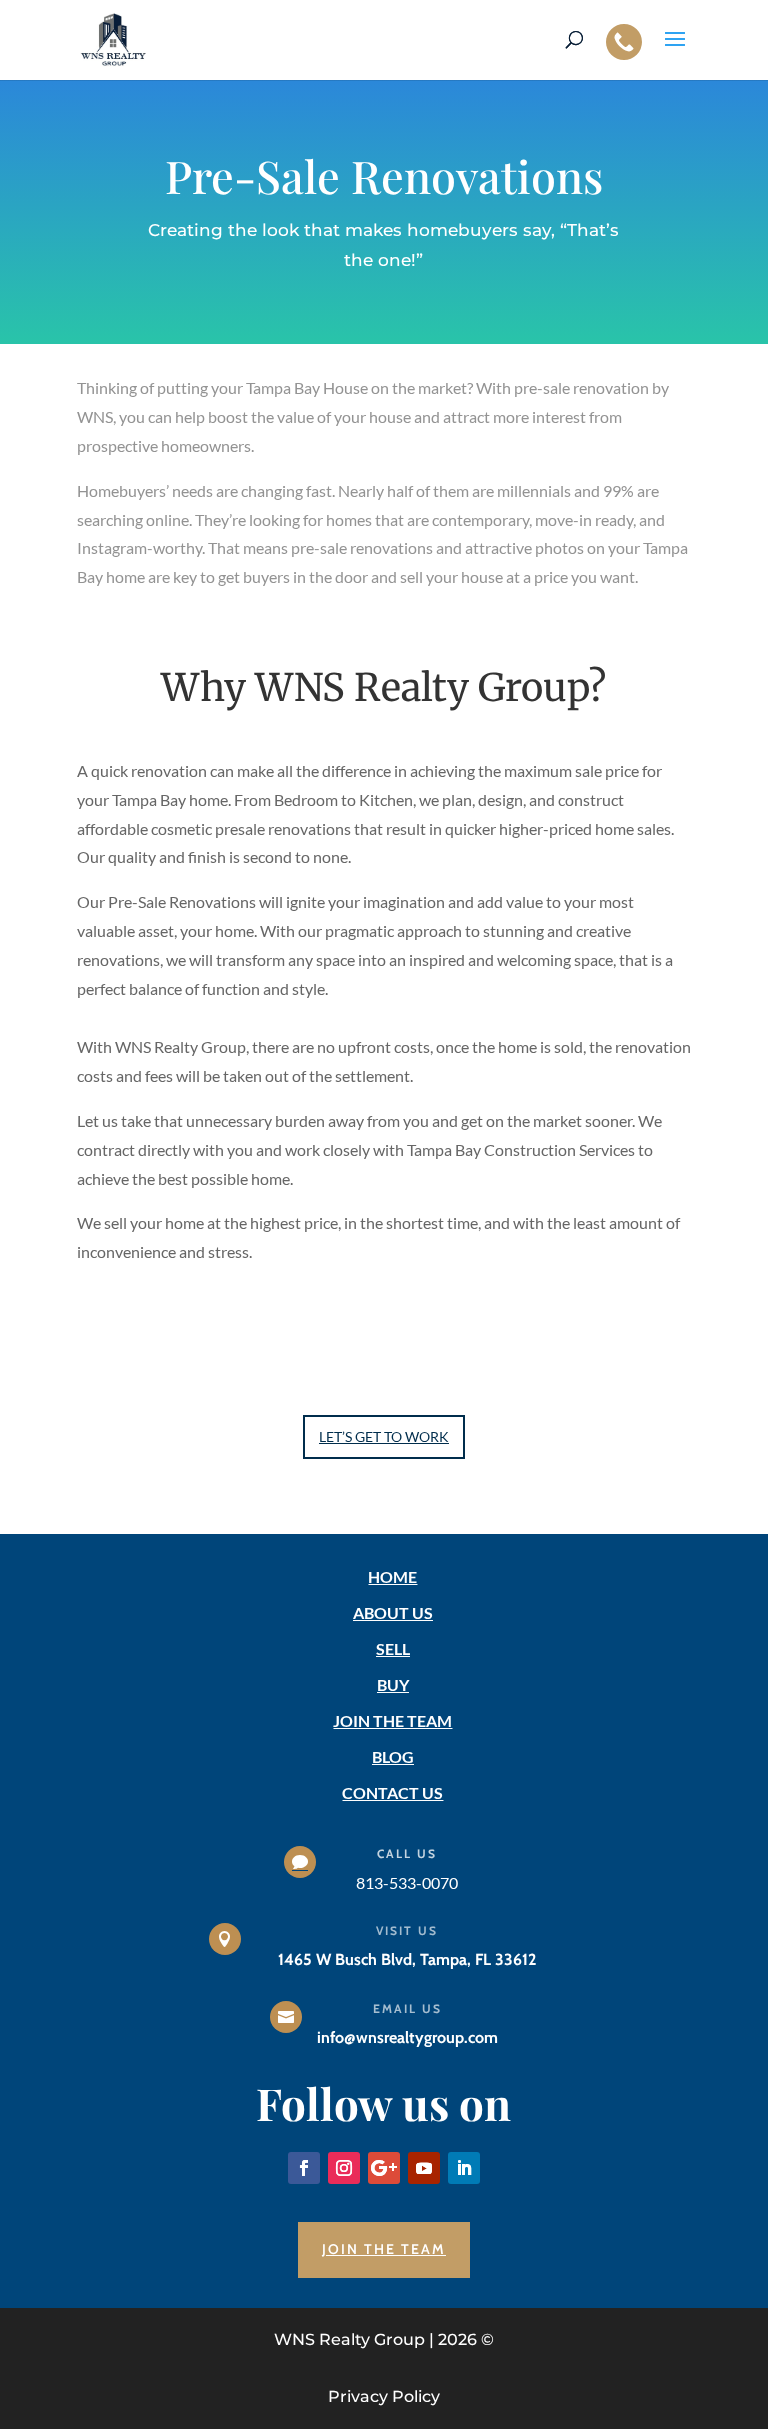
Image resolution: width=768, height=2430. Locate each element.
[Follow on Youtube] (424, 2168)
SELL (393, 1648)
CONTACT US (392, 1792)
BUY (393, 1684)
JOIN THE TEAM (392, 1720)
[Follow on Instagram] (344, 2168)
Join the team (384, 2249)
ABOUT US (393, 1612)
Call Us (407, 1853)
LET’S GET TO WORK (384, 1436)
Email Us (407, 2008)
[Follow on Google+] (384, 2168)
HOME (392, 1576)
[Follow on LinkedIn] (464, 2168)
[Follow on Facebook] (304, 2168)
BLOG (393, 1756)
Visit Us (407, 1930)
